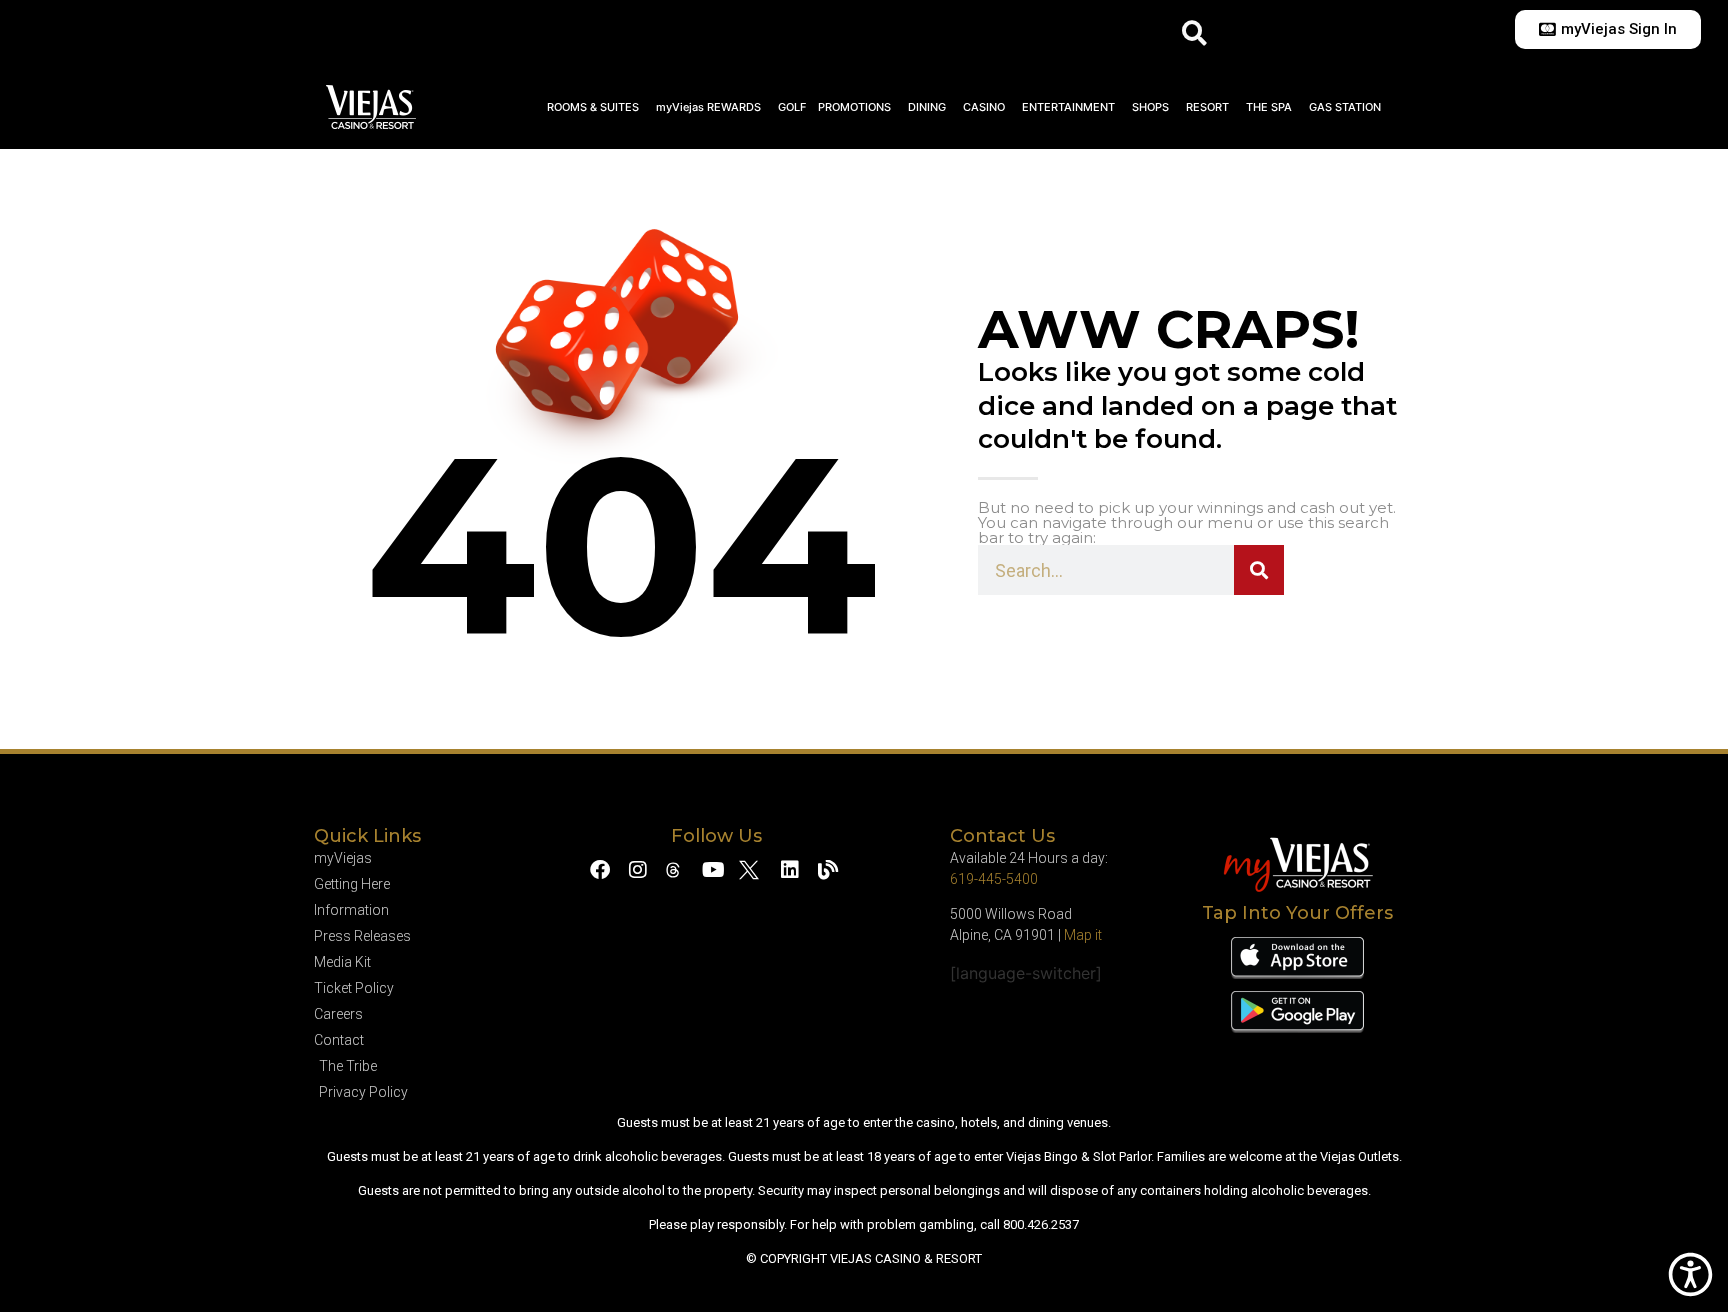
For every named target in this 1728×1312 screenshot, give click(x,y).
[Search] (1259, 570)
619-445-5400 (994, 879)
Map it (1083, 935)
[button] (1194, 32)
